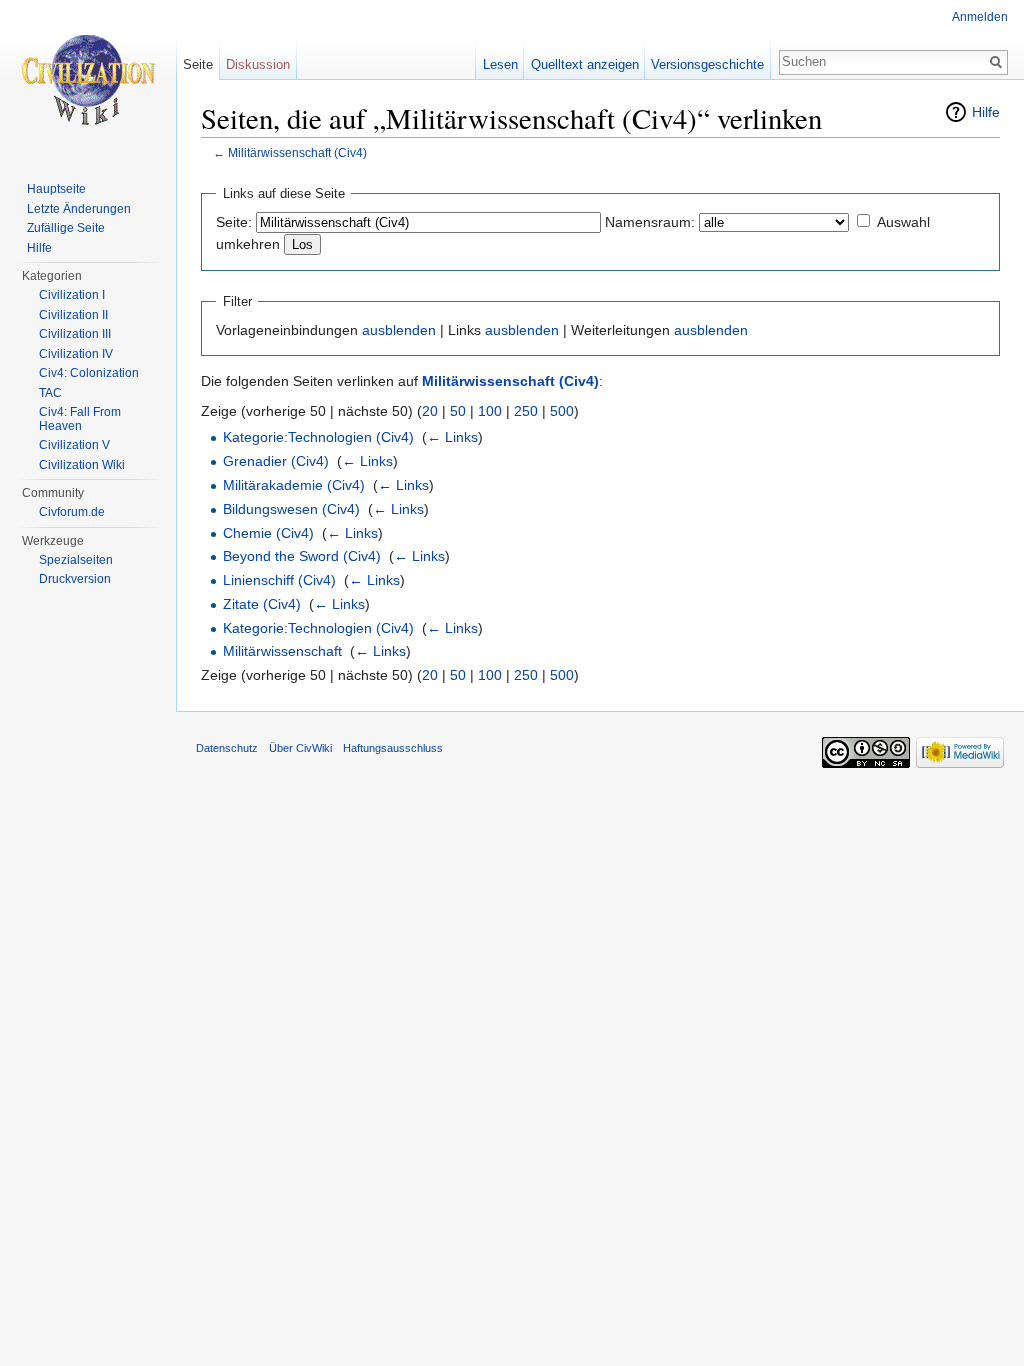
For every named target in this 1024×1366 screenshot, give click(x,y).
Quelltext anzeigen (585, 64)
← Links (452, 437)
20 (430, 411)
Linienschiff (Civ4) (279, 580)
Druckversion (75, 579)
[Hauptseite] (88, 80)
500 (562, 411)
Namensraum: (650, 222)
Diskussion (258, 64)
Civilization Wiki (82, 465)
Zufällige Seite (66, 228)
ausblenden (399, 330)
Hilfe (986, 112)
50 (458, 411)
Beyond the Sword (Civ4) (302, 556)
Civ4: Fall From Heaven (80, 419)
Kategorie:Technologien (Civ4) (318, 437)
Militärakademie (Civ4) (294, 485)
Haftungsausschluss (393, 748)
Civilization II (73, 315)
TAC (50, 393)
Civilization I (72, 295)
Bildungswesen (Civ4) (291, 509)
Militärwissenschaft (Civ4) (297, 152)
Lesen (500, 64)
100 (490, 411)
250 (526, 411)
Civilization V (74, 445)
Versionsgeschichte (707, 64)
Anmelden (980, 17)
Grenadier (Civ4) (276, 461)
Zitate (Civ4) (262, 604)
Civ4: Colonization (89, 373)
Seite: (234, 222)
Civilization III (75, 334)
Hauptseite (56, 189)
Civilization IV (76, 354)
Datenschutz (227, 748)
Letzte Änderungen (79, 209)
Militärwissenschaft (282, 651)
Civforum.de (72, 512)
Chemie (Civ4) (268, 533)
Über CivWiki (300, 748)
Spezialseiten (76, 560)
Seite (198, 64)
